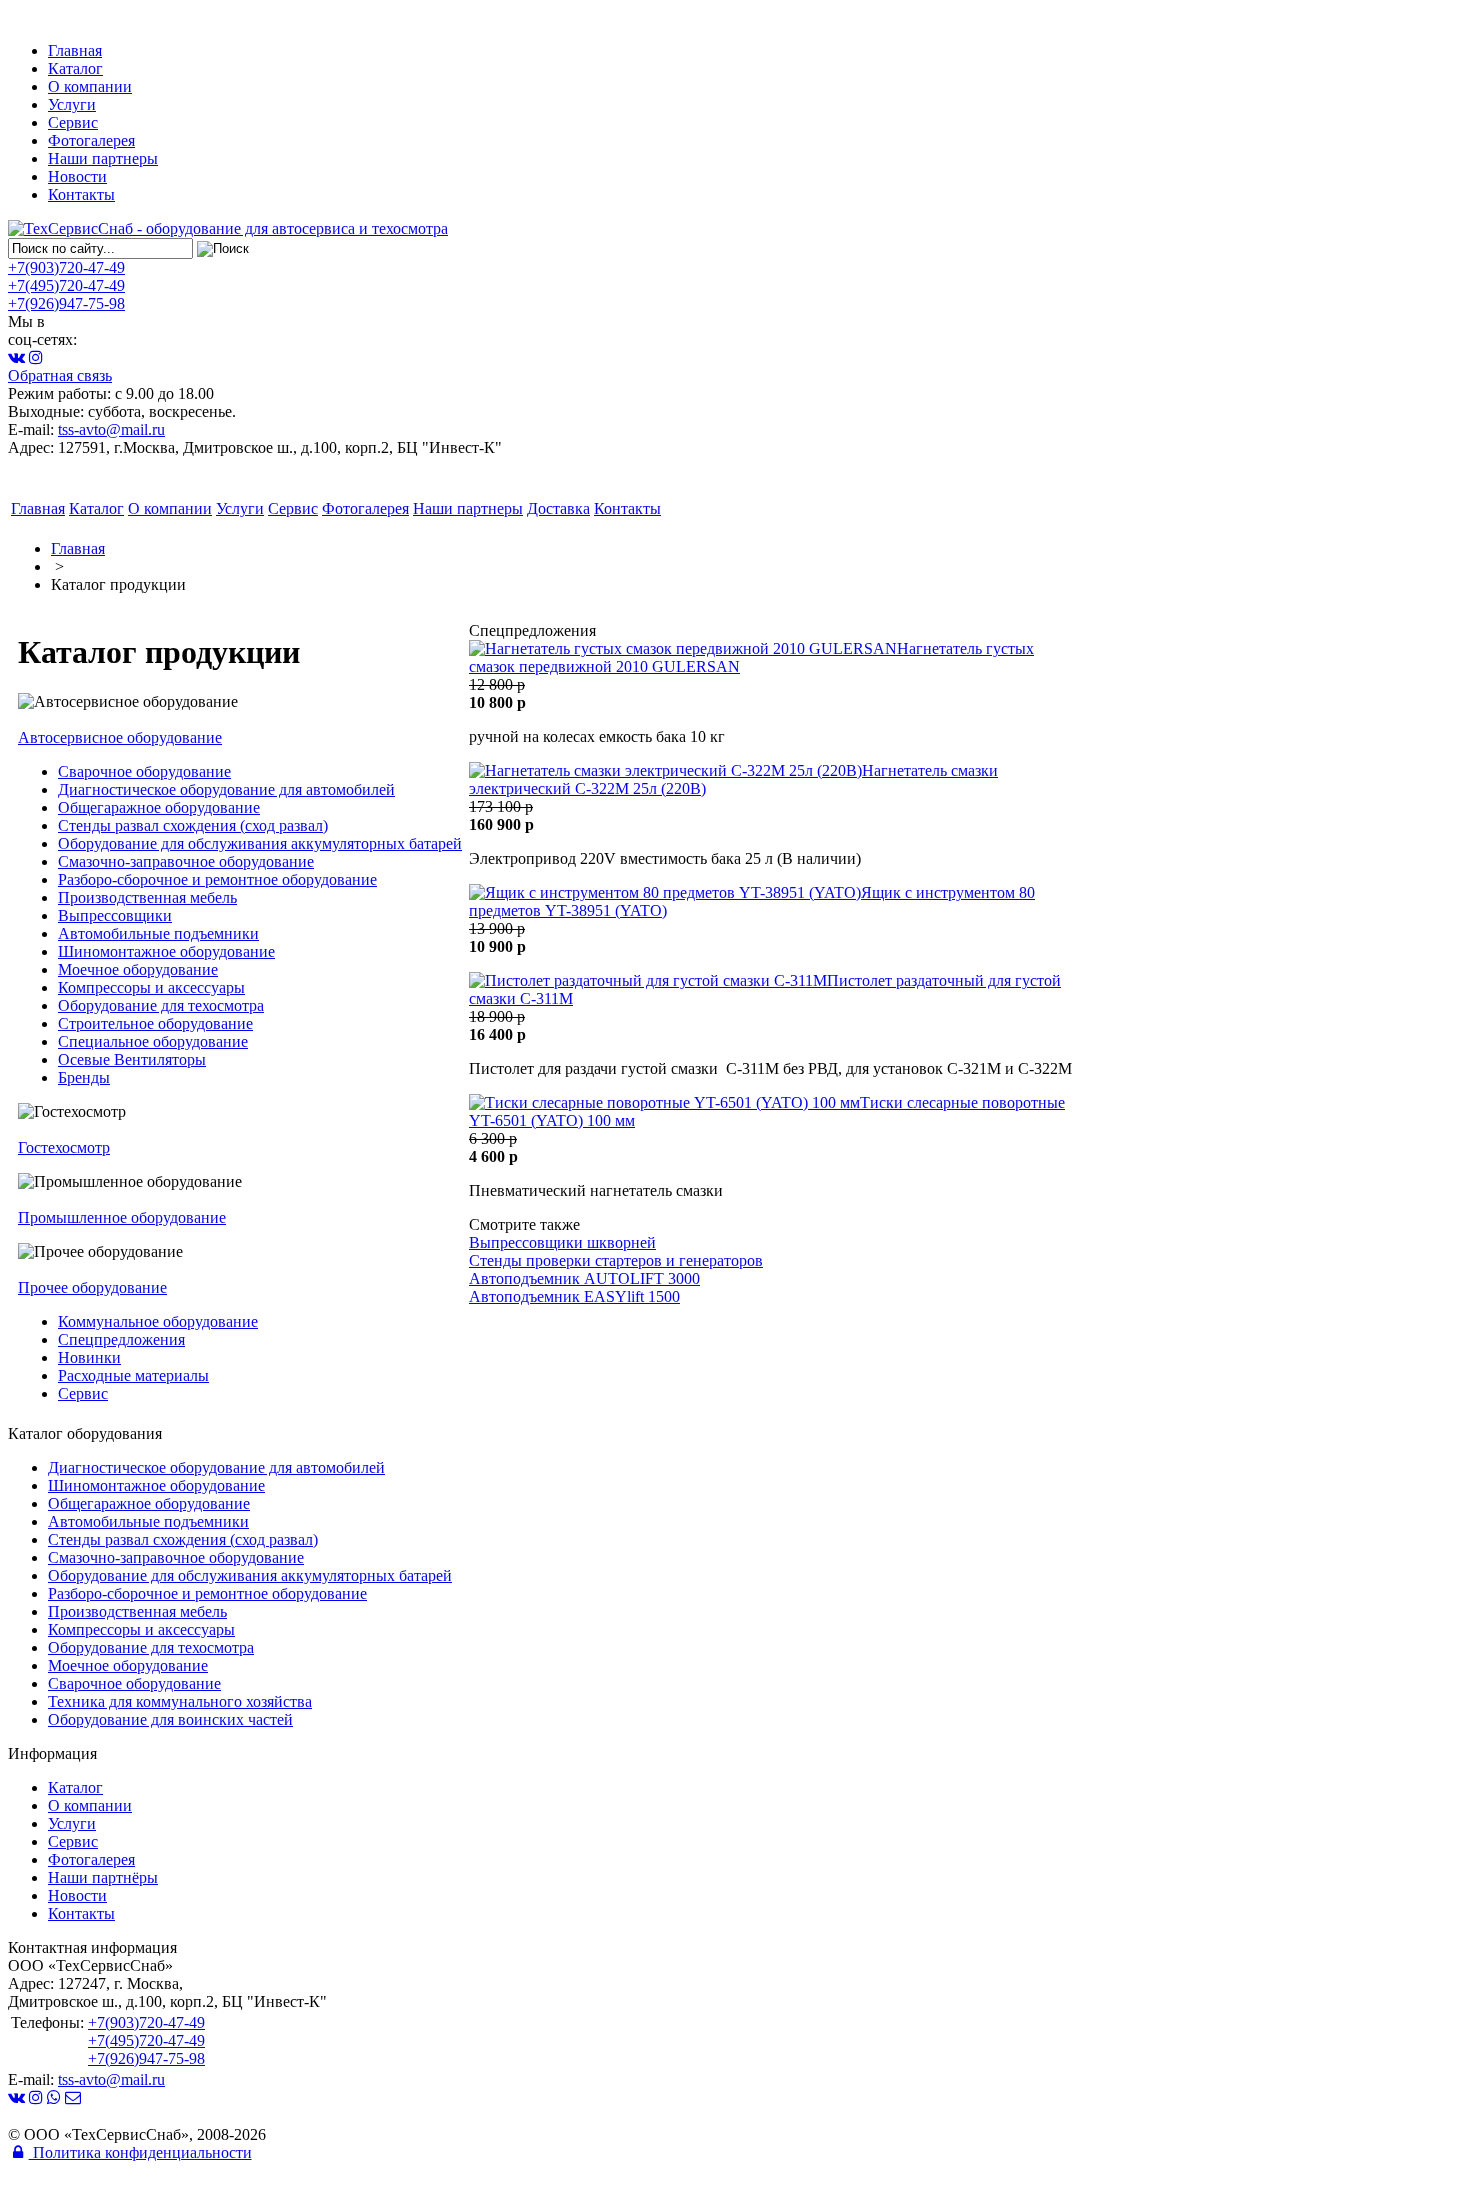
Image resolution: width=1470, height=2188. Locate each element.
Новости (77, 176)
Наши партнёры (103, 1877)
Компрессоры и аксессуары (151, 987)
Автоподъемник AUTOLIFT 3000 (584, 1278)
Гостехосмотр (64, 1147)
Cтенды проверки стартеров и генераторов (616, 1260)
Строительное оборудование (155, 1023)
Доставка (558, 508)
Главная (75, 50)
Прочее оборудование (92, 1287)
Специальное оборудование (153, 1041)
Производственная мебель (147, 897)
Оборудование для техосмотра (161, 1005)
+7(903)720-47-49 (66, 267)
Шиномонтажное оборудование (166, 951)
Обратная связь (60, 375)
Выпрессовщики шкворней (562, 1242)
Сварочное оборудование (144, 771)
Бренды (84, 1077)
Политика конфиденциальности (140, 2152)
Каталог (75, 68)
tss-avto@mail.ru (111, 429)
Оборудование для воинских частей (170, 1719)
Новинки (89, 1357)
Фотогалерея (91, 140)
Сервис (73, 122)
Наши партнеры (103, 158)
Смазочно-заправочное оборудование (186, 861)
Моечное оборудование (138, 969)
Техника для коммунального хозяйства (180, 1701)
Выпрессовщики (115, 915)
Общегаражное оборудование (159, 807)
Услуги (72, 104)
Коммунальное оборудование (158, 1321)
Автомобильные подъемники (158, 933)
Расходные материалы (133, 1375)
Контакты (81, 194)
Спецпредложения (121, 1339)
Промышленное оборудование (122, 1217)
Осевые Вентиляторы (132, 1059)
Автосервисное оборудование (120, 737)
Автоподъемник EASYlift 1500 (574, 1296)
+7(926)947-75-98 (66, 303)
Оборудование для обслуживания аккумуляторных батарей (260, 843)
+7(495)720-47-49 (66, 285)
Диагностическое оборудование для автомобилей (226, 789)
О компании (90, 86)
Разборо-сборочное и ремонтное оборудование (217, 879)
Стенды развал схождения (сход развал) (193, 825)
